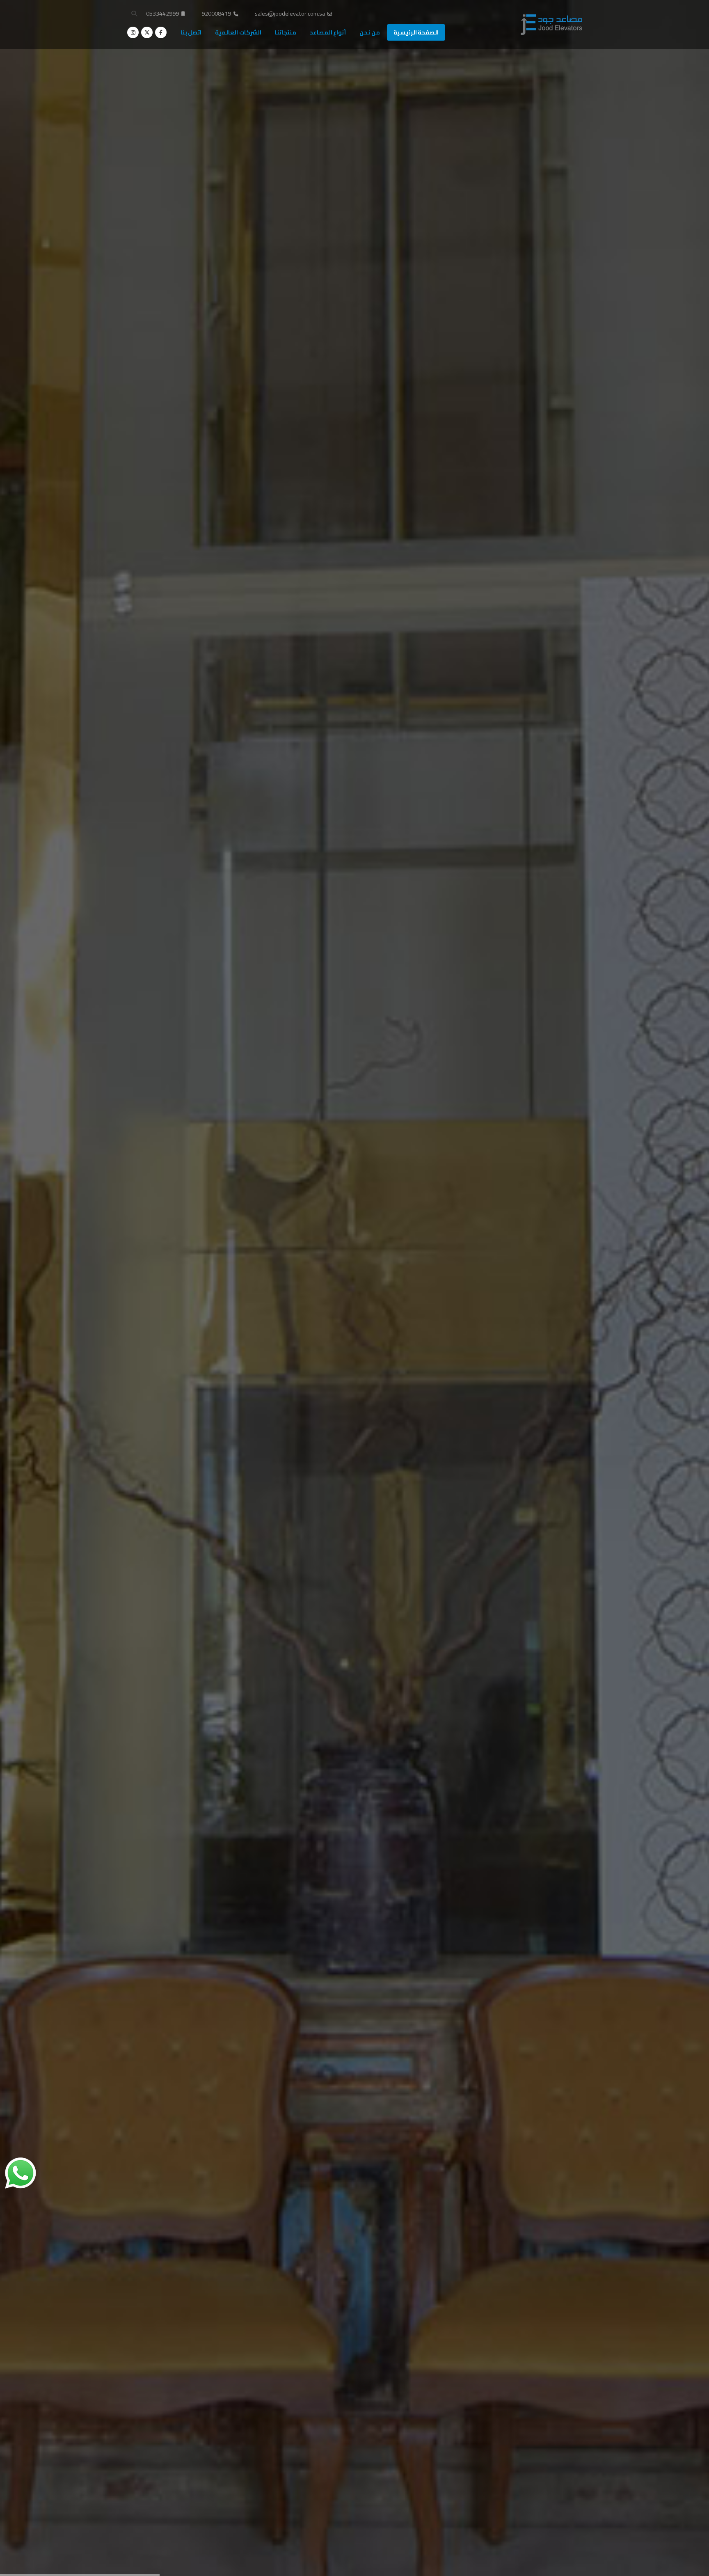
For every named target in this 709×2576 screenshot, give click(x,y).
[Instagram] (133, 32)
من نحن (370, 32)
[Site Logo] (551, 25)
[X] (147, 32)
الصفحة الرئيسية (416, 32)
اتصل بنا (191, 32)
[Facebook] (161, 32)
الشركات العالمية (238, 32)
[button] (134, 14)
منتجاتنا (286, 32)
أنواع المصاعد (328, 32)
